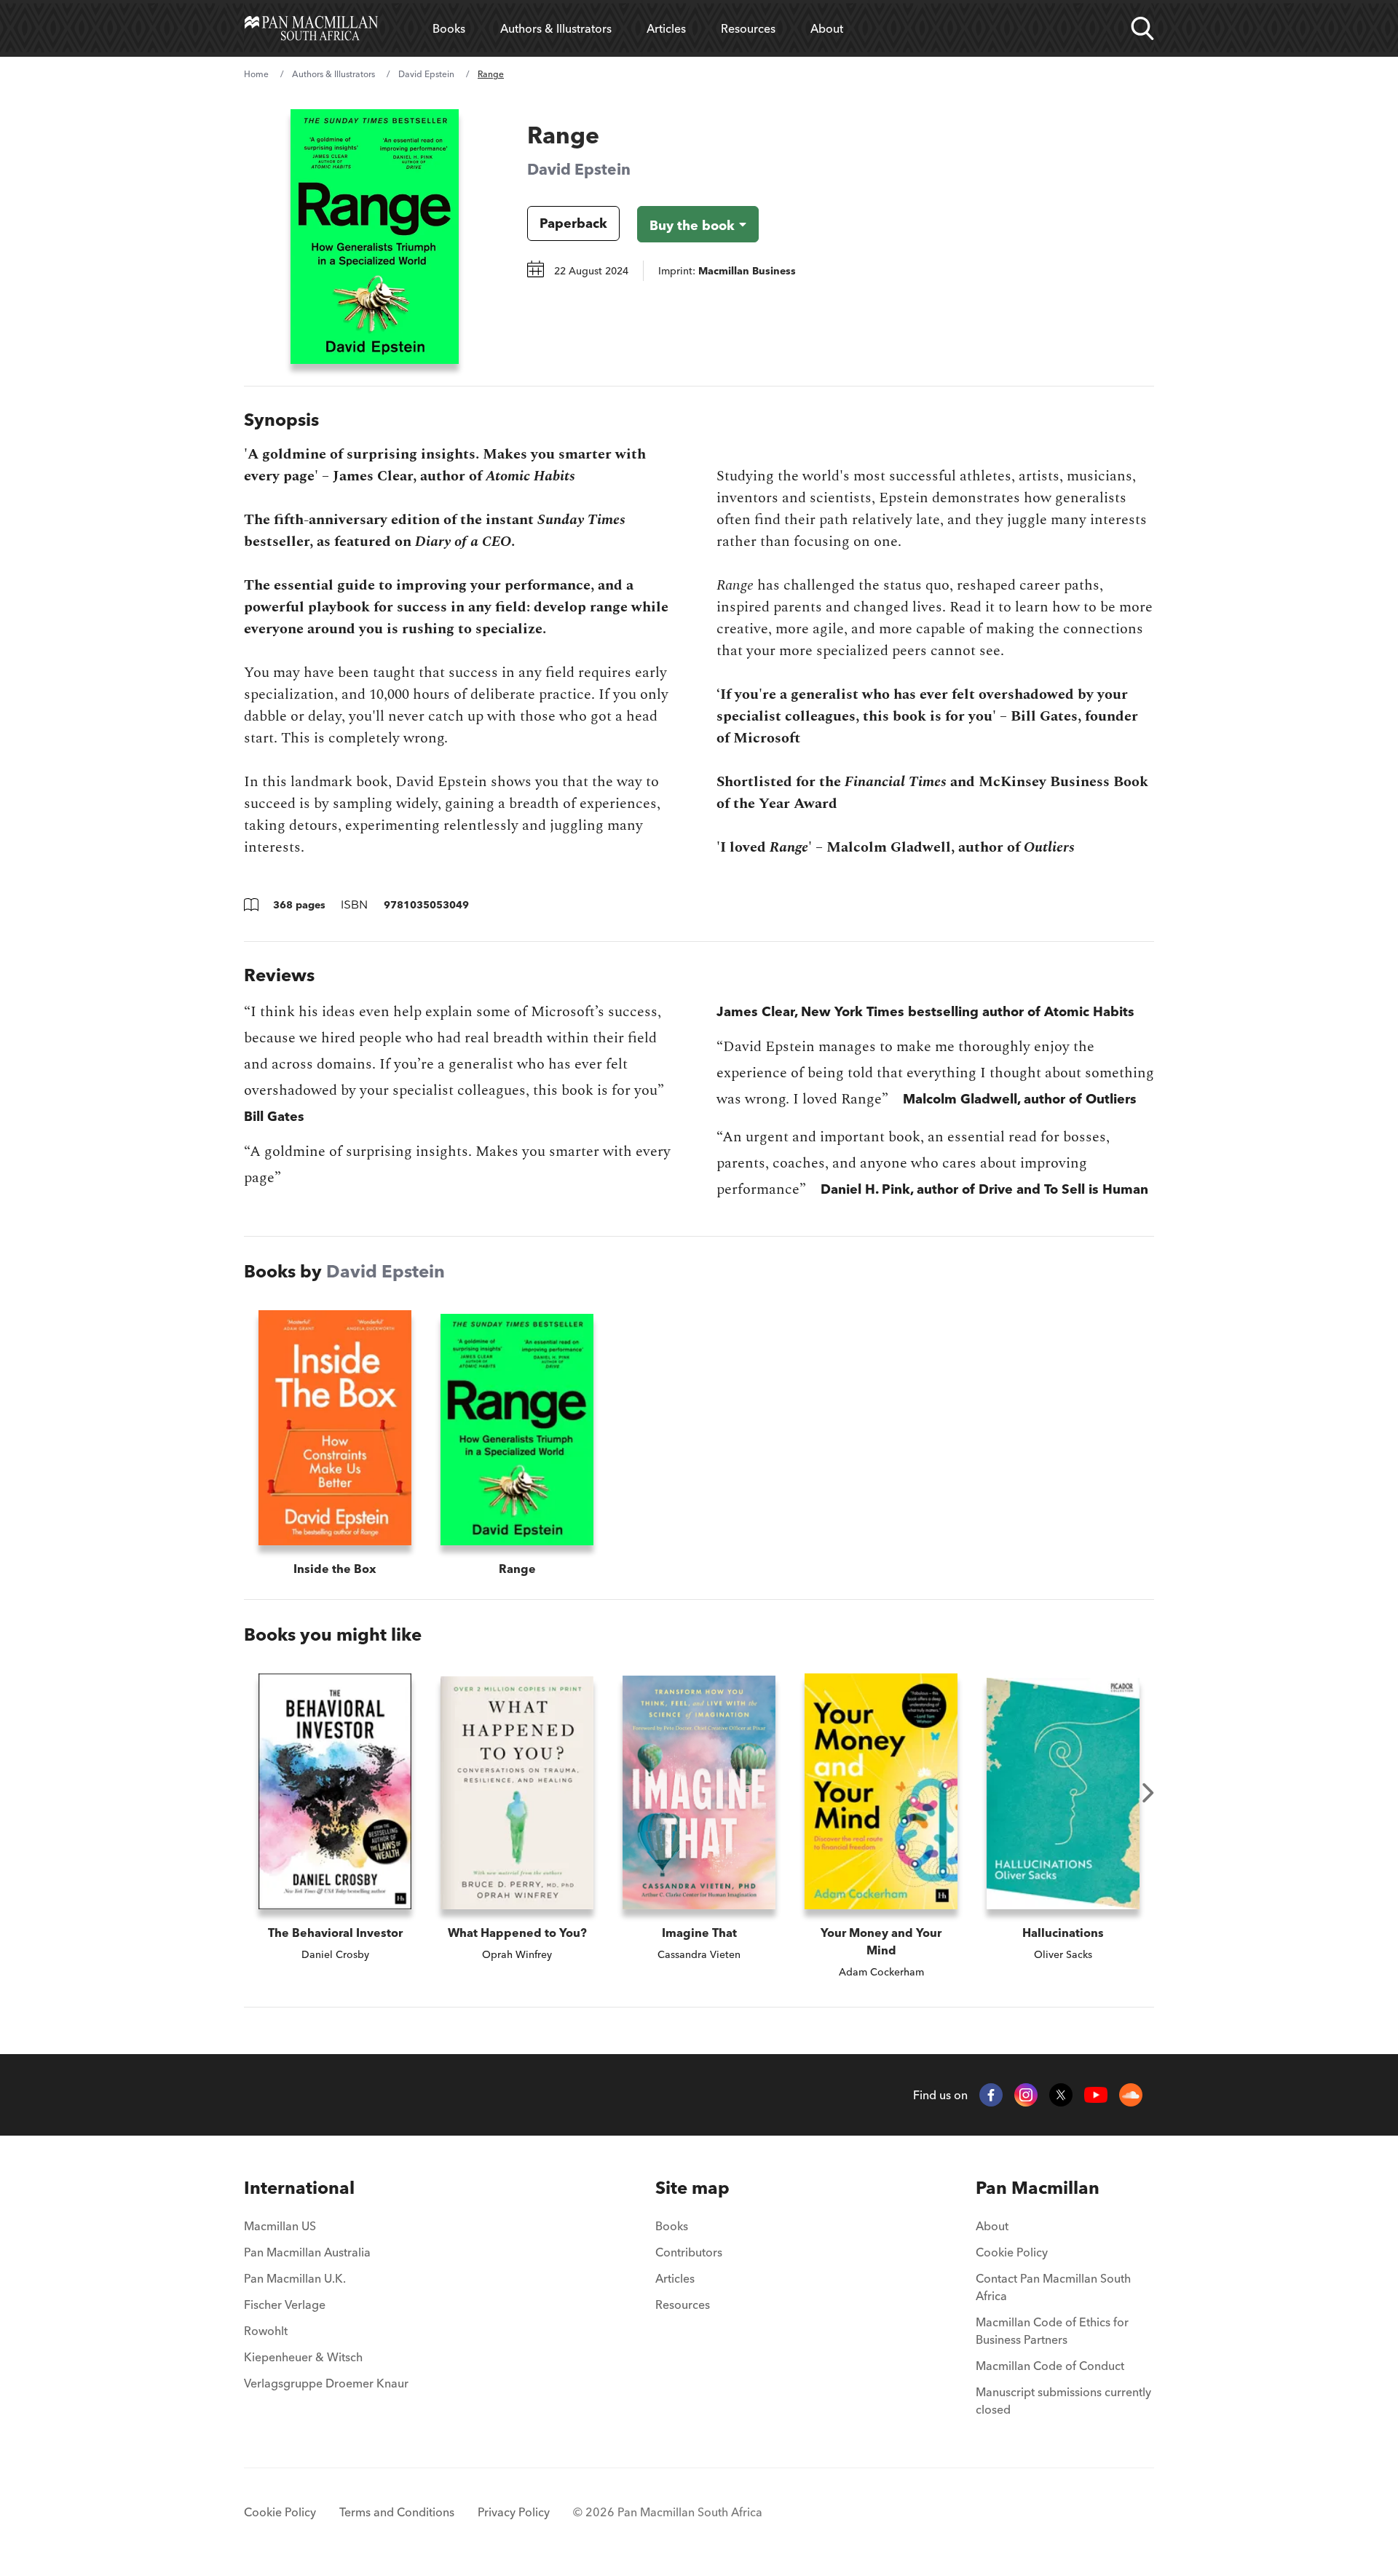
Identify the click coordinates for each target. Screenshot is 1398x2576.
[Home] (311, 28)
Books (449, 28)
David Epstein (426, 74)
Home (256, 74)
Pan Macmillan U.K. (295, 2278)
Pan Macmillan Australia (307, 2252)
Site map (692, 2188)
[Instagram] (1026, 2095)
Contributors (689, 2252)
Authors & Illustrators (556, 28)
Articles (666, 28)
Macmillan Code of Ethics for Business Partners (1052, 2331)
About (827, 28)
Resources (748, 28)
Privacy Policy (514, 2512)
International (299, 2188)
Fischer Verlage (285, 2304)
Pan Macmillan (1038, 2188)
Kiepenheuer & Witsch (303, 2357)
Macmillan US (280, 2226)
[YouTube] (1096, 2095)
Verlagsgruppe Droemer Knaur (326, 2383)
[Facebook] (991, 2095)
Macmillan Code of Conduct (1050, 2366)
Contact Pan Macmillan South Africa (1053, 2287)
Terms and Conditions (397, 2512)
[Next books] (1148, 1793)
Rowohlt (266, 2331)
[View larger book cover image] (375, 237)
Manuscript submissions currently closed (1063, 2401)
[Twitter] (1061, 2095)
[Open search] (1142, 28)
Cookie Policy (1012, 2252)
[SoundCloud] (1131, 2095)
